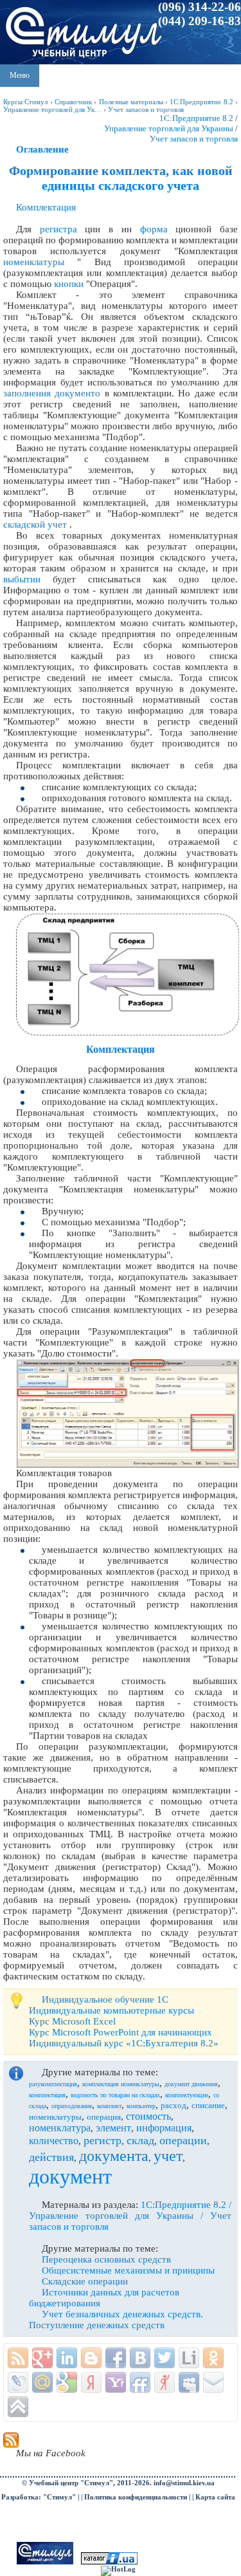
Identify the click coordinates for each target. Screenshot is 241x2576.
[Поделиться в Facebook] (116, 2358)
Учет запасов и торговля (194, 139)
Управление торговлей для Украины (169, 128)
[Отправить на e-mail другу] (213, 2382)
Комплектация (46, 207)
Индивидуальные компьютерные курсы (112, 2010)
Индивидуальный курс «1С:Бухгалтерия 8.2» (124, 2043)
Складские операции (85, 2281)
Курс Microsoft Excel (72, 2021)
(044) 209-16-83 (200, 21)
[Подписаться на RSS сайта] (18, 2358)
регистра (58, 229)
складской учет (35, 524)
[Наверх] (18, 2407)
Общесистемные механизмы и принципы (128, 2270)
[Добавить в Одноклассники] (213, 2358)
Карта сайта (215, 2497)
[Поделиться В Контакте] (140, 2358)
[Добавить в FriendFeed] (140, 2382)
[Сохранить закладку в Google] (67, 2382)
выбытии (22, 579)
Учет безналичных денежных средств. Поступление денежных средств (116, 2320)
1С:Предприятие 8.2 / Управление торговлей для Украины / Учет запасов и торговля (130, 2216)
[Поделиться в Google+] (42, 2358)
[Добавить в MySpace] (189, 2382)
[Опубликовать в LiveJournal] (18, 2382)
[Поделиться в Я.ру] (165, 2382)
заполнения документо (52, 393)
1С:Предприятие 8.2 (196, 118)
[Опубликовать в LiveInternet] (189, 2358)
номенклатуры (34, 262)
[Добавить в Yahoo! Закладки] (116, 2382)
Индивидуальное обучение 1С (105, 1999)
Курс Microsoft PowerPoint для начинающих (121, 2032)
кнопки (69, 284)
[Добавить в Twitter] (165, 2358)
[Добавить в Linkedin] (67, 2358)
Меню (20, 75)
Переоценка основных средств (106, 2259)
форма (154, 229)
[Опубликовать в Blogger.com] (91, 2358)
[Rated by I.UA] (109, 2562)
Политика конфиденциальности (136, 2497)
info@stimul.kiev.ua (184, 2483)
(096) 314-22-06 (200, 7)
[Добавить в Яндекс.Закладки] (91, 2382)
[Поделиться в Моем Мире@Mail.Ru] (42, 2382)
